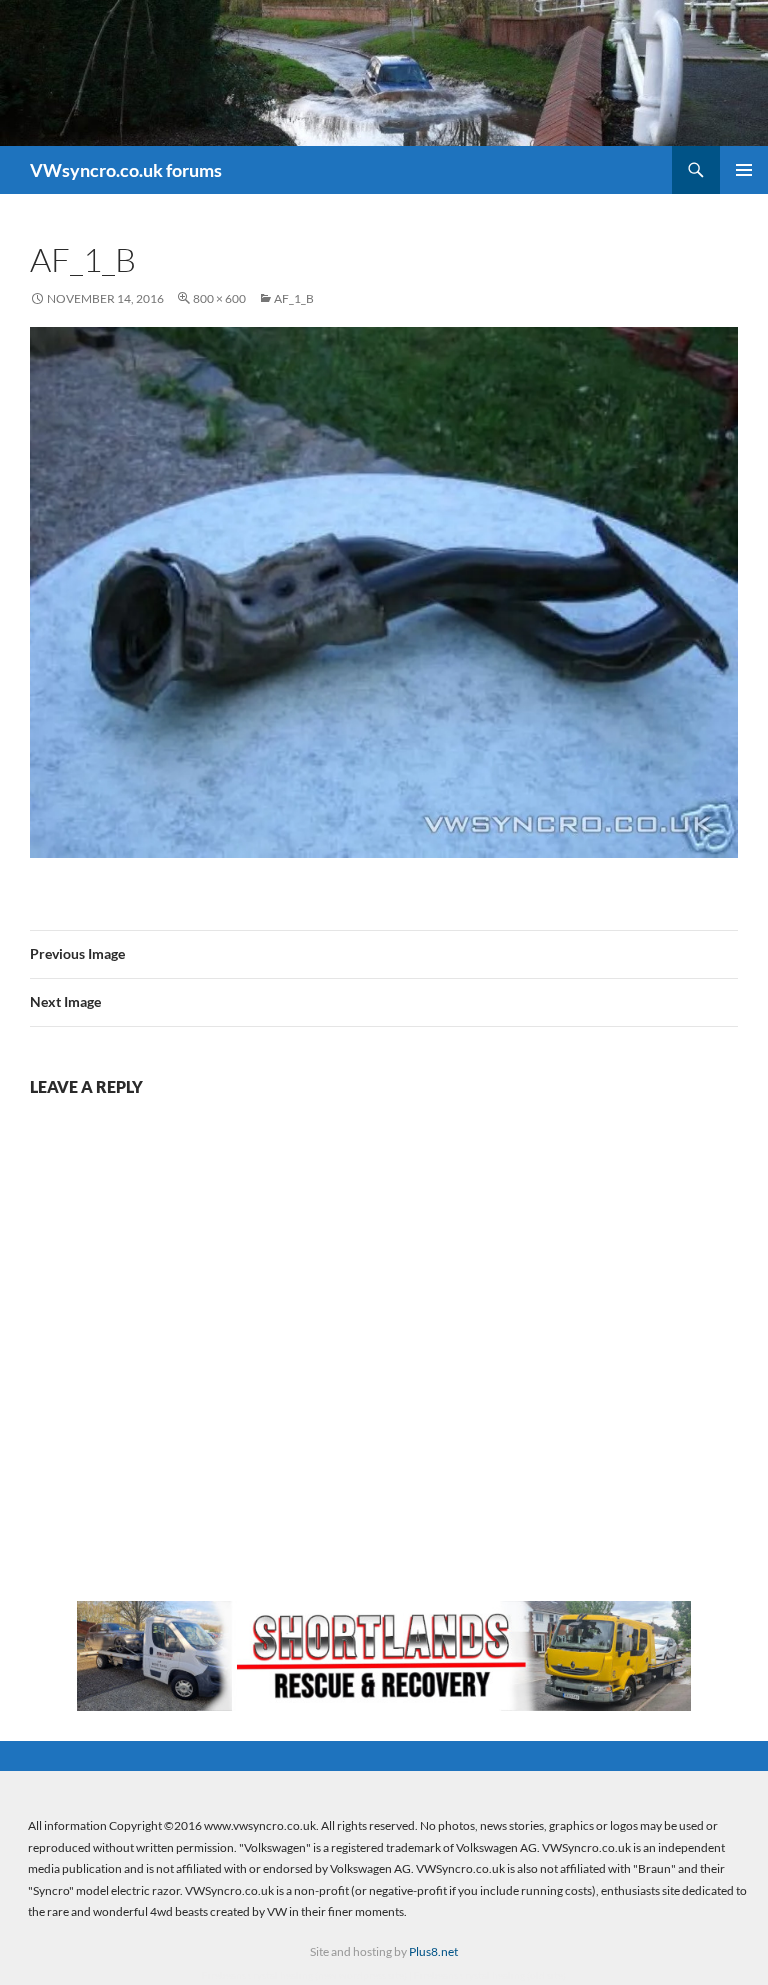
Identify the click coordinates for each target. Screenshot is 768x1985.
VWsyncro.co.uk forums (126, 170)
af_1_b (294, 298)
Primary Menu (744, 170)
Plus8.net (433, 1951)
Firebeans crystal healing (257, 1975)
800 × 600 (219, 298)
